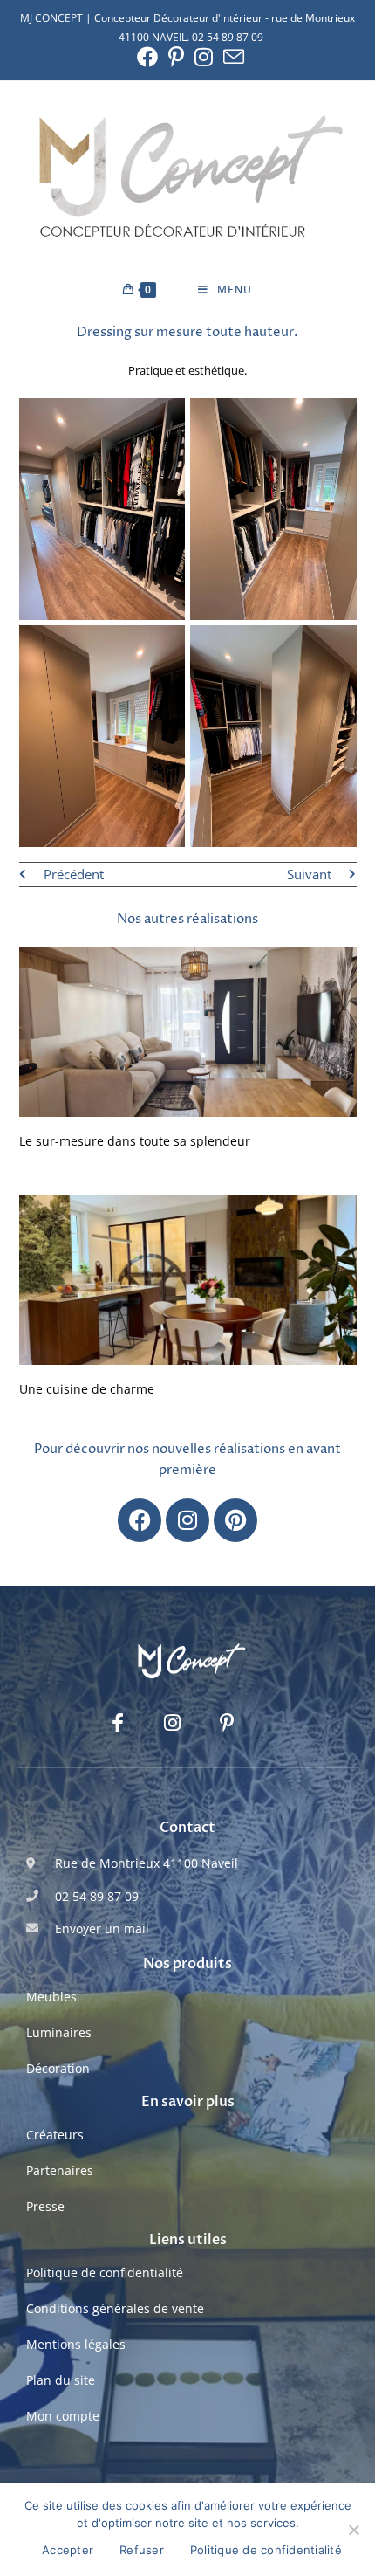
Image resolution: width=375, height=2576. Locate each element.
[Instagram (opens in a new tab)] (204, 57)
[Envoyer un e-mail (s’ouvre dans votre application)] (231, 57)
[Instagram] (187, 1520)
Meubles (51, 1997)
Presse (45, 2206)
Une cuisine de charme (87, 1389)
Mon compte (63, 2416)
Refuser (142, 2550)
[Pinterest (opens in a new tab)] (176, 57)
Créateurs (55, 2135)
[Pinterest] (235, 1520)
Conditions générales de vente (115, 2308)
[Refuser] (353, 2530)
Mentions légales (76, 2344)
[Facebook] (140, 1520)
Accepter (68, 2550)
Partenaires (60, 2170)
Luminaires (59, 2032)
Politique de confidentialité (105, 2273)
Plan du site (61, 2380)
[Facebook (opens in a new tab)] (147, 57)
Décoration (58, 2068)
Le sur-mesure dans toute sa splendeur (135, 1141)
